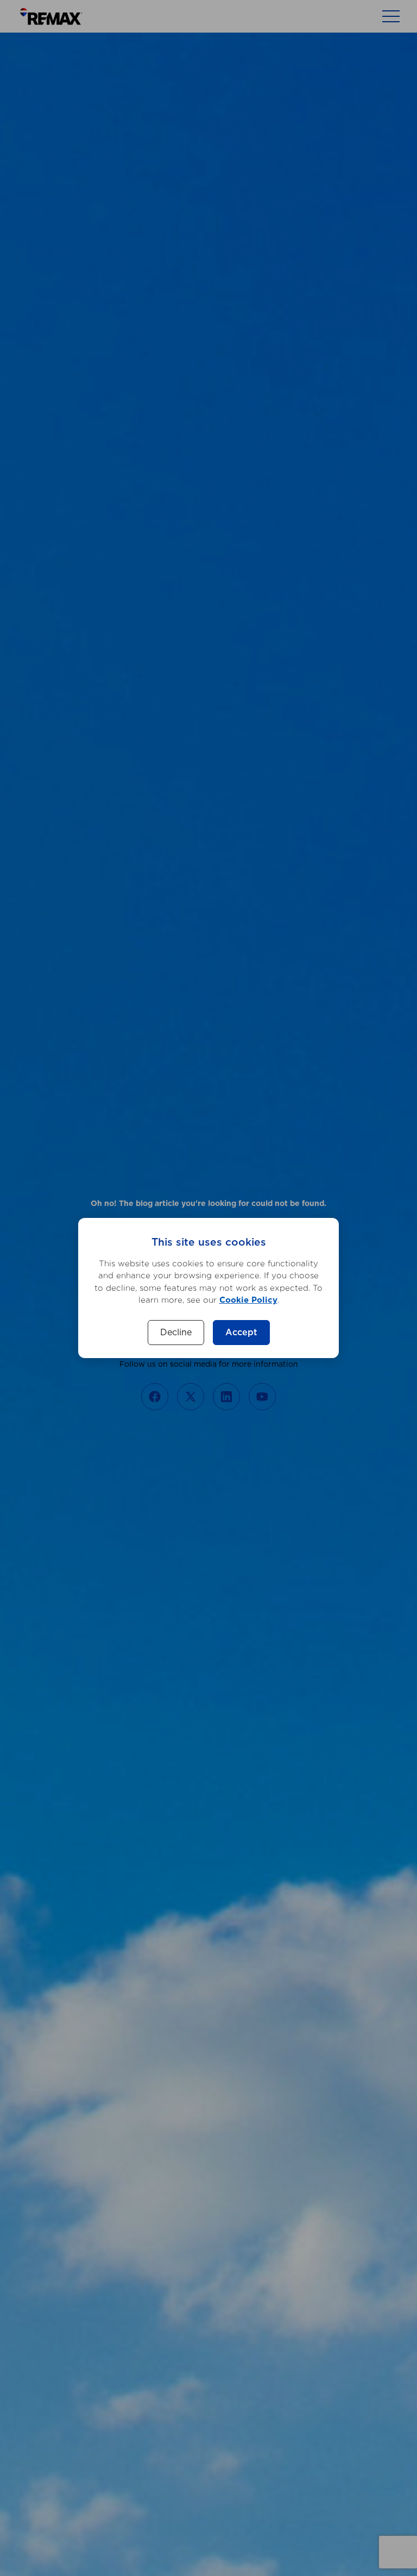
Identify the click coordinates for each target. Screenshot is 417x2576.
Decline (176, 1333)
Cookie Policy (248, 1300)
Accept (241, 1333)
